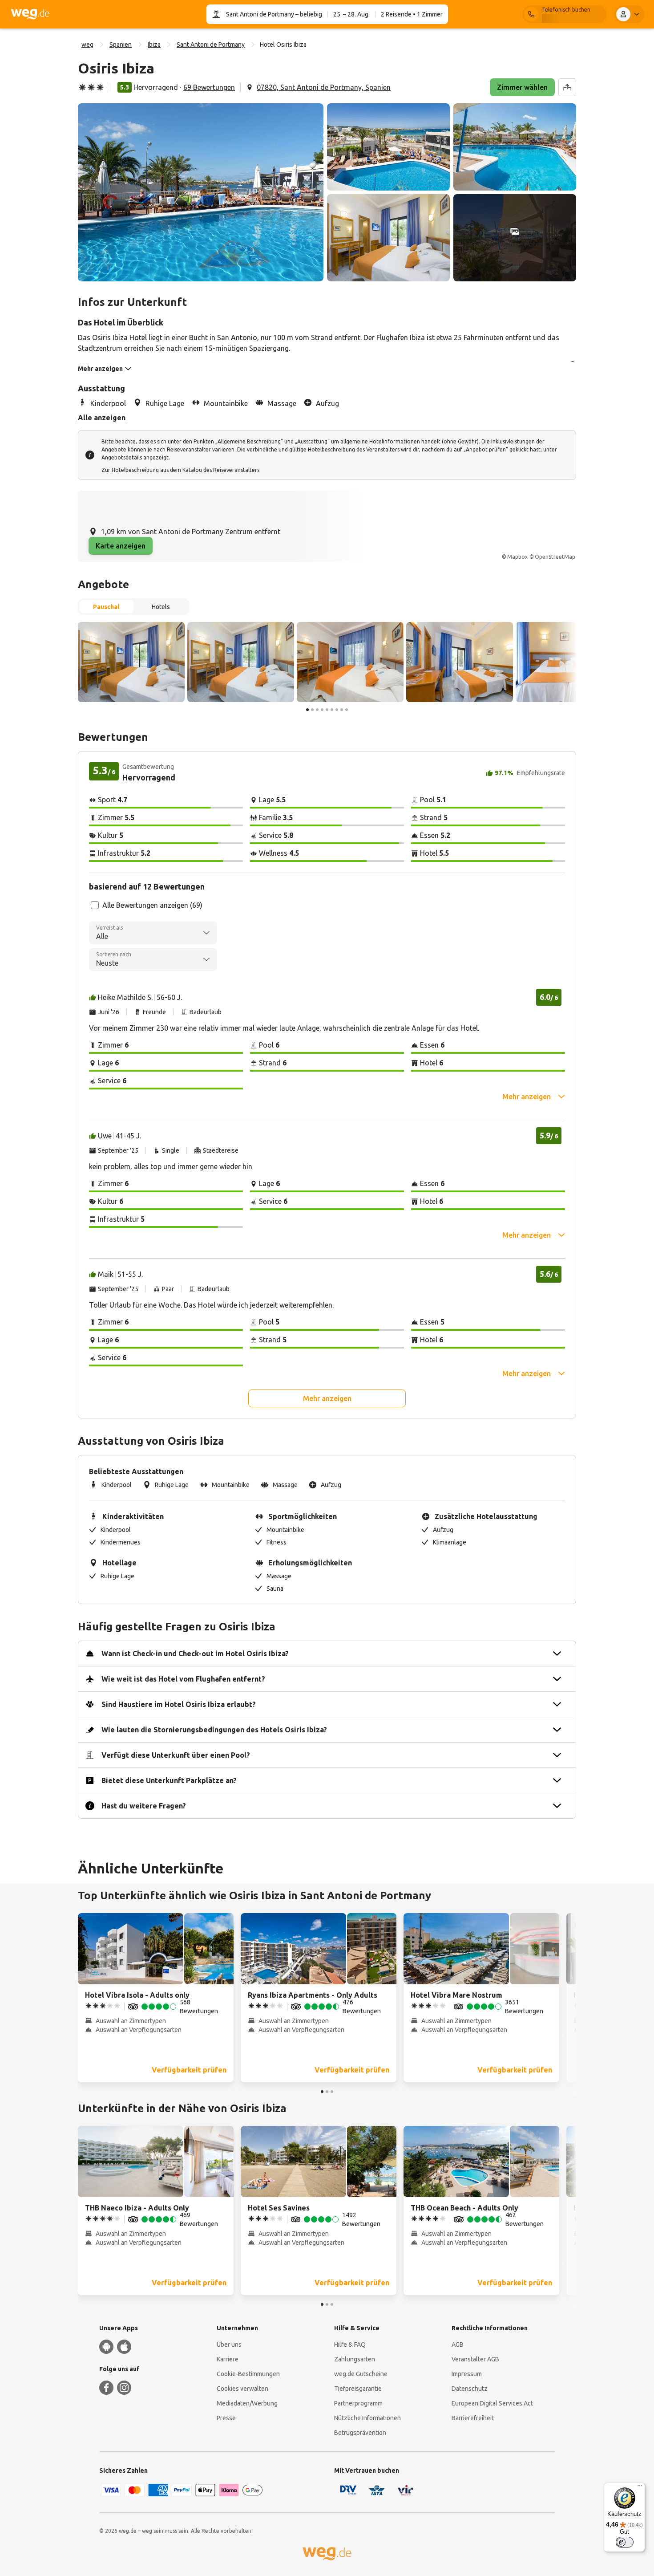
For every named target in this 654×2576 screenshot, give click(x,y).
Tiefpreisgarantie (358, 2389)
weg (87, 45)
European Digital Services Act (492, 2403)
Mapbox (517, 557)
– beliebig (308, 14)
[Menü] (640, 2488)
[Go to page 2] (312, 710)
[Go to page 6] (332, 710)
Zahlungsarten (355, 2359)
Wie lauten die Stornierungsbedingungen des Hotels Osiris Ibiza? (214, 1730)
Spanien (121, 45)
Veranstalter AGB (475, 2359)
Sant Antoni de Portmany (260, 14)
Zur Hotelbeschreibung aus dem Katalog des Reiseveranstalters (180, 470)
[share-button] (567, 87)
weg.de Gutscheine (361, 2374)
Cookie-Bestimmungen (248, 2374)
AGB (458, 2344)
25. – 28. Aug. (351, 14)
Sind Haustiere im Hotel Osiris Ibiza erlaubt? (179, 1704)
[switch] (625, 2542)
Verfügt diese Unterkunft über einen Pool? (176, 1755)
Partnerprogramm (358, 2403)
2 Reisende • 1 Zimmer (412, 14)
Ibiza (154, 45)
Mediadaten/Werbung (247, 2403)
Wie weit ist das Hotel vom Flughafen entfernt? (183, 1679)
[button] (201, 192)
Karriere (228, 2359)
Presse (226, 2418)
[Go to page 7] (337, 710)
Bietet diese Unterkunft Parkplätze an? (169, 1780)
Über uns (229, 2344)
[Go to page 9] (347, 710)
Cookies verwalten (242, 2389)
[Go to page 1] (307, 710)
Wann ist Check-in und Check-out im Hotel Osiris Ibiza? (195, 1654)
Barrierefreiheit (473, 2418)
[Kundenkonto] (630, 14)
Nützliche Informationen (367, 2418)
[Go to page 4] (322, 710)
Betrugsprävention (360, 2433)
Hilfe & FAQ (350, 2344)
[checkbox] (95, 905)
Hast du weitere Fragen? (144, 1806)
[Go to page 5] (327, 710)
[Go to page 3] (317, 710)
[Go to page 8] (342, 710)
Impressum (467, 2374)
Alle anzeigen (102, 418)
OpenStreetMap (555, 557)
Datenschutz (470, 2389)
